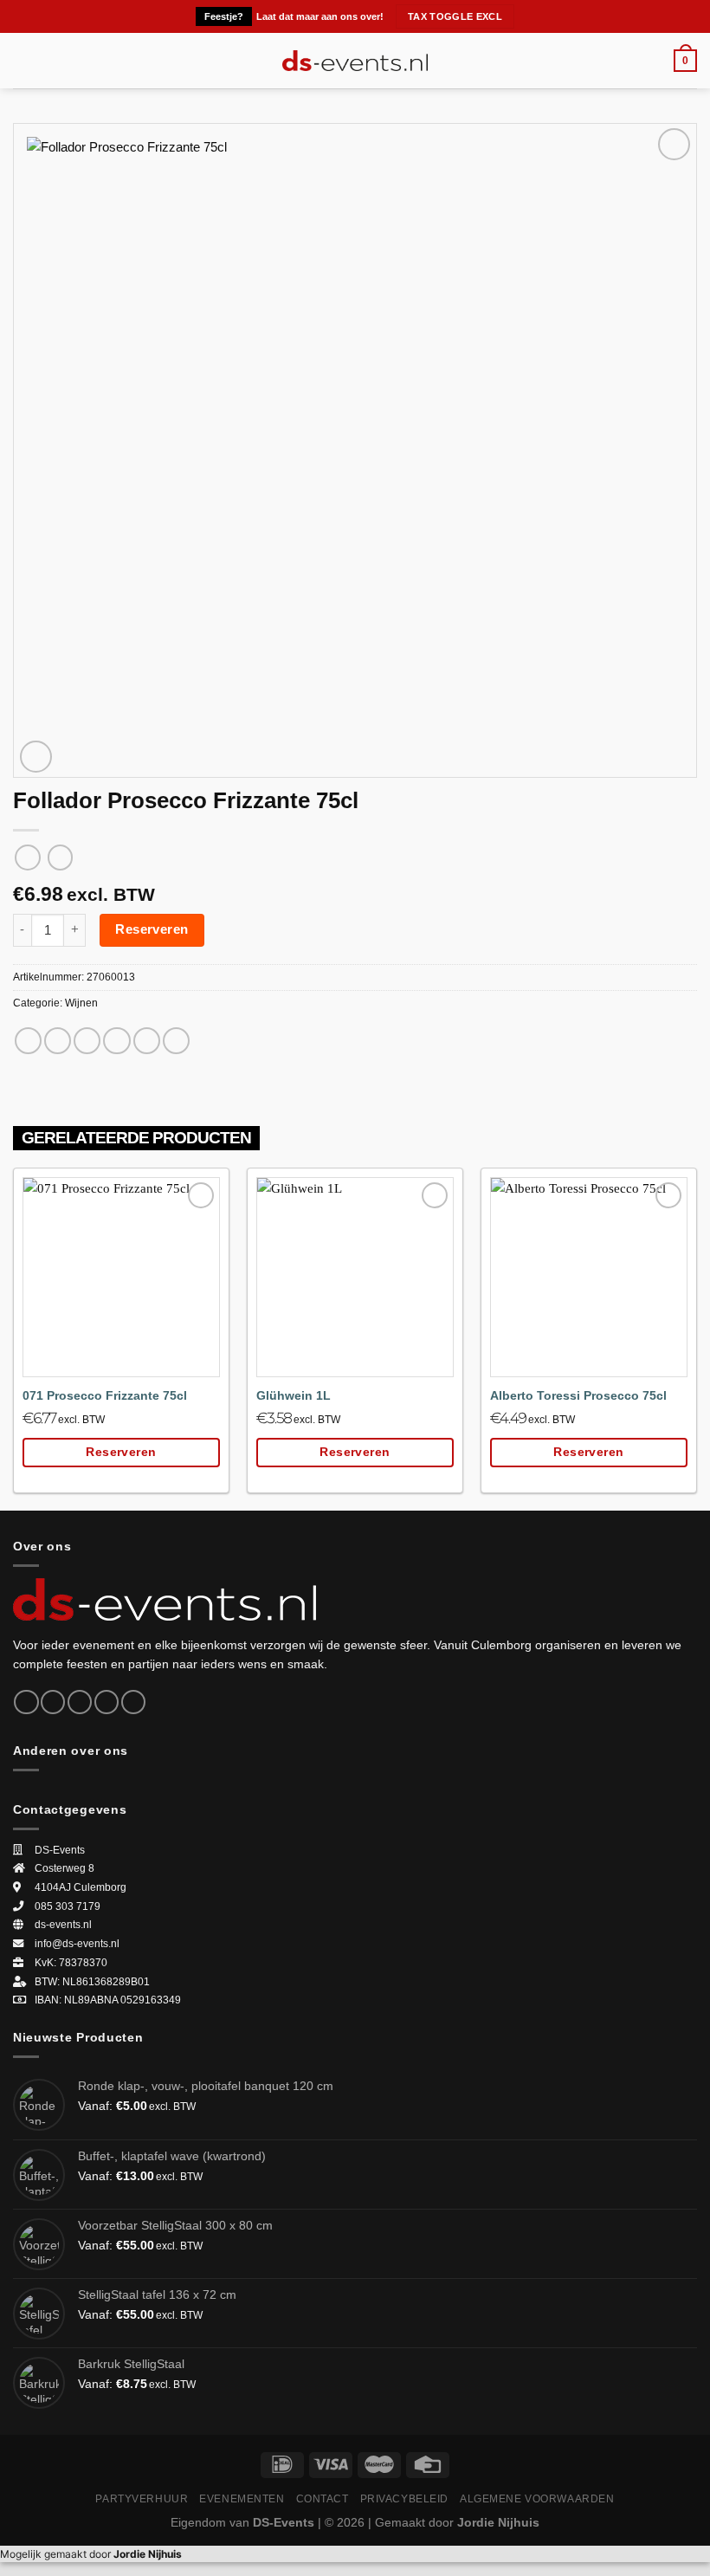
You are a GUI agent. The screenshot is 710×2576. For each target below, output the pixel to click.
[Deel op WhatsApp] (28, 1041)
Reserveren (152, 929)
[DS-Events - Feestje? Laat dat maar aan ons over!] (355, 61)
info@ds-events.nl (77, 1944)
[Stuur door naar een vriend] (116, 1041)
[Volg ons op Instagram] (53, 1702)
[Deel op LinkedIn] (176, 1041)
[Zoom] (36, 757)
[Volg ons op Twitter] (80, 1702)
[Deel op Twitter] (87, 1041)
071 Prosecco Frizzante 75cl (105, 1396)
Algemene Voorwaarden (537, 2498)
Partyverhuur (142, 2498)
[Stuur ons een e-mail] (106, 1702)
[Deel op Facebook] (58, 1041)
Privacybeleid (405, 2498)
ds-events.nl (63, 1925)
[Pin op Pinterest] (147, 1041)
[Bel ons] (133, 1702)
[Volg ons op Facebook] (26, 1702)
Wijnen (81, 1003)
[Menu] (23, 61)
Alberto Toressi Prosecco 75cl (578, 1396)
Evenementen (242, 2498)
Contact (323, 2498)
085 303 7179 (68, 1906)
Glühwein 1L (294, 1396)
